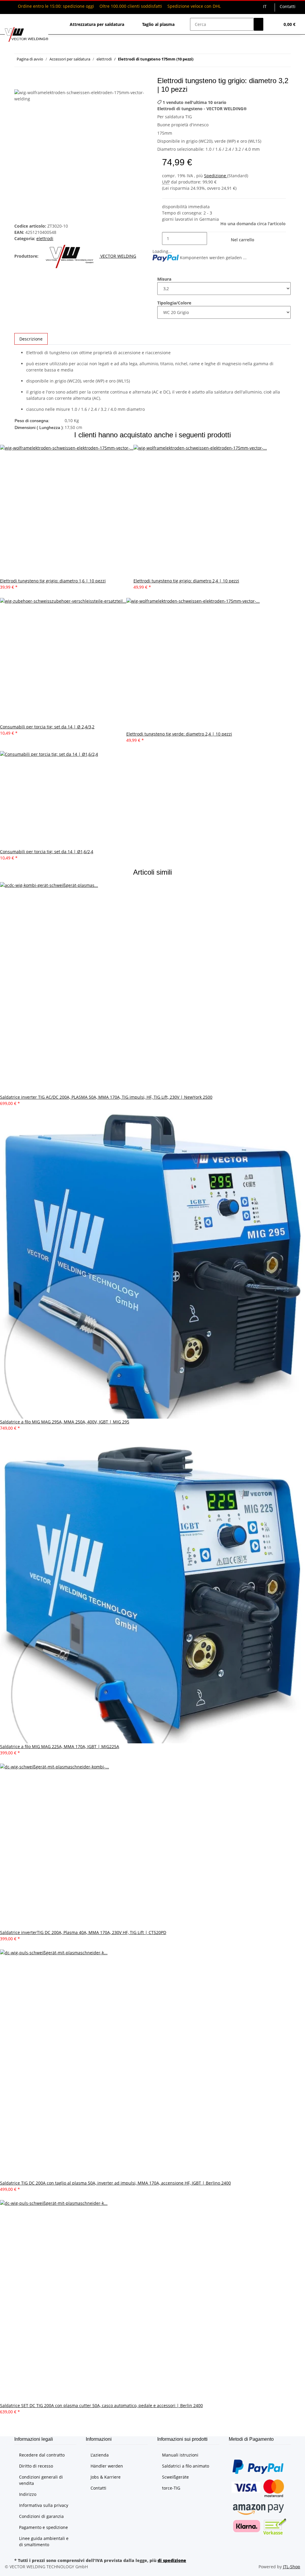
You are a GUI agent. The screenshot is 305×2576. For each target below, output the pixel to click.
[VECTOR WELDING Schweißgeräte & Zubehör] (27, 34)
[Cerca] (259, 24)
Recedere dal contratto (42, 2455)
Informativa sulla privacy (44, 2505)
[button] (273, 24)
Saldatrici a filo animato (186, 2466)
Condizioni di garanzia (41, 2516)
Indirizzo (28, 2494)
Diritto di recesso (36, 2466)
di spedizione (172, 2560)
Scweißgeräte (175, 2477)
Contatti (288, 6)
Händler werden (107, 2466)
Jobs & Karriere (106, 2477)
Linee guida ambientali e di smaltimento (44, 2541)
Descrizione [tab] (31, 339)
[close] (19, 83)
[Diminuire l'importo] (157, 238)
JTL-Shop (292, 2567)
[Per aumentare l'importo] (212, 238)
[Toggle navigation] (12, 19)
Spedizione (216, 176)
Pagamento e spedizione (43, 2527)
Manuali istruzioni (180, 2455)
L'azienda (100, 2455)
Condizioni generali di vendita (41, 2480)
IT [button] (265, 6)
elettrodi (45, 238)
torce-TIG (171, 2488)
